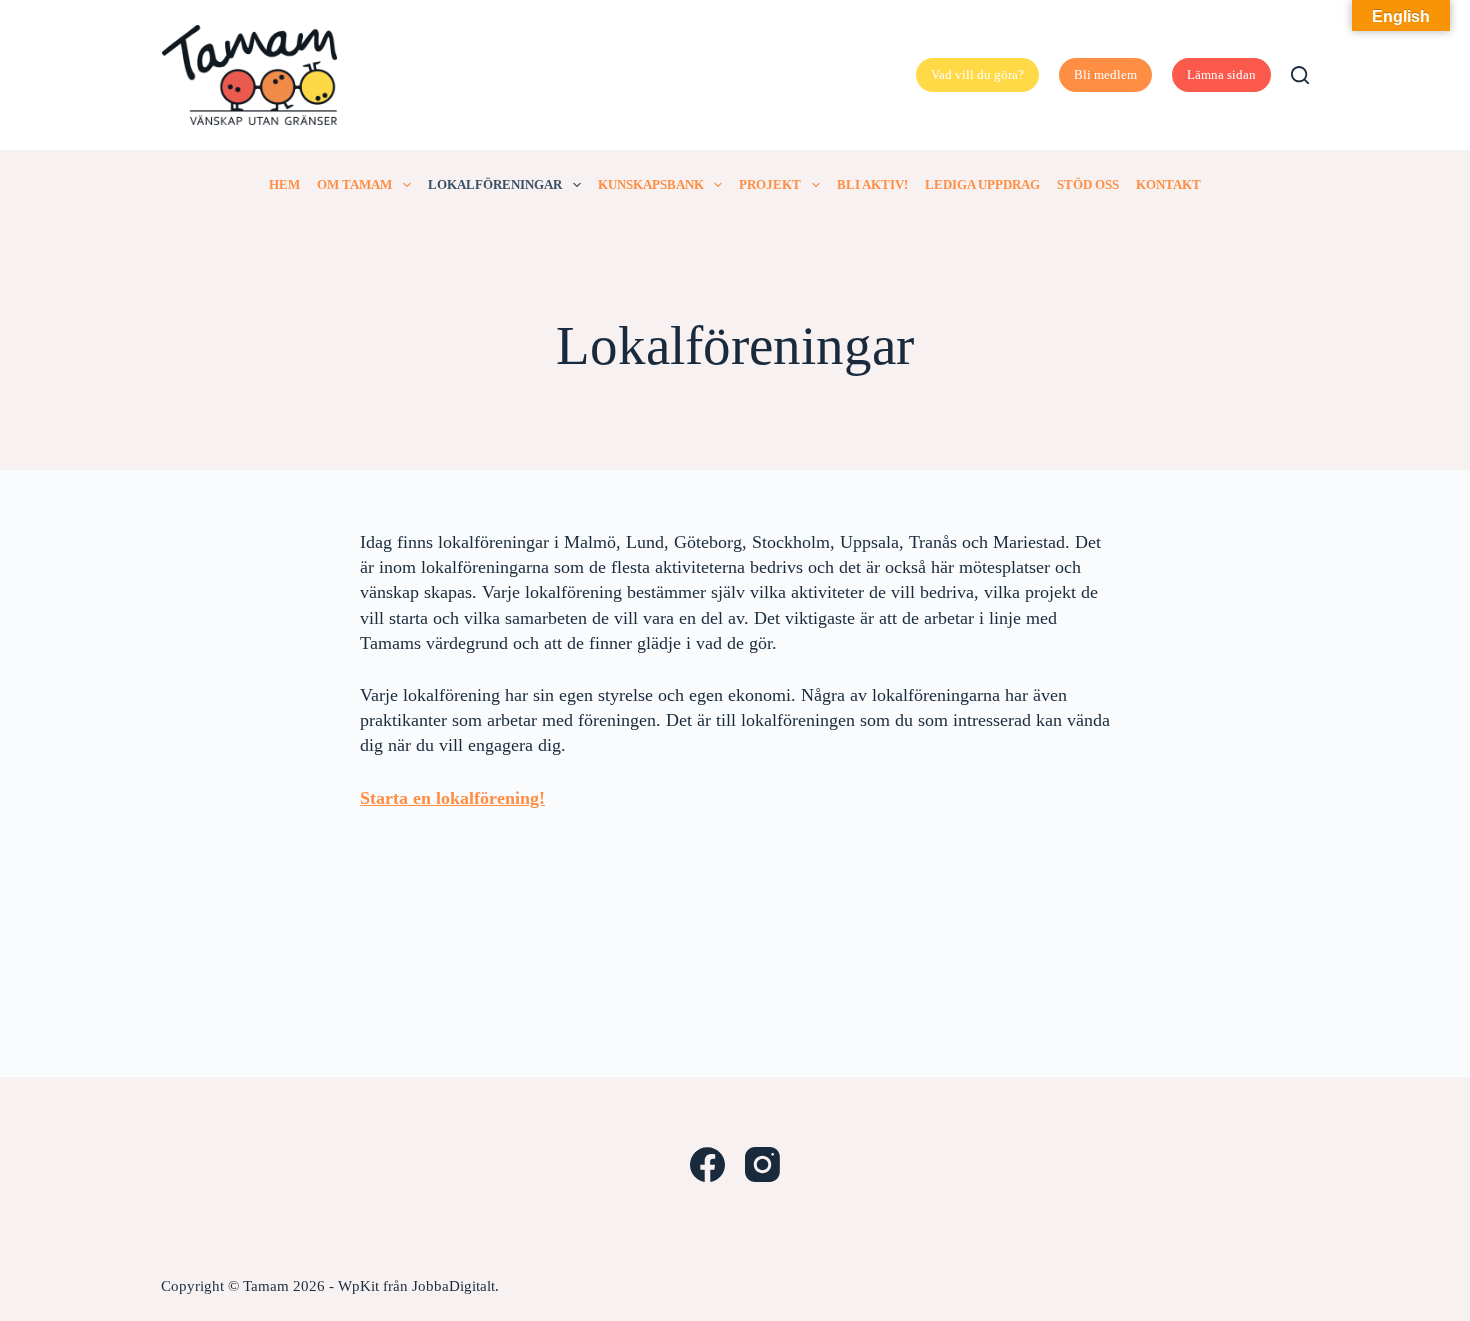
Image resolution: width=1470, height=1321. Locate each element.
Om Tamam (354, 184)
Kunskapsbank (651, 184)
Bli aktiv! (872, 184)
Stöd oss (1088, 184)
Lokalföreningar (495, 184)
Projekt (770, 184)
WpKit (358, 1286)
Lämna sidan (1221, 74)
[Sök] (1300, 75)
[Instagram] (762, 1164)
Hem (284, 184)
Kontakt (1168, 184)
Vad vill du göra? (977, 74)
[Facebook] (707, 1164)
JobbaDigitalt (453, 1286)
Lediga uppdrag (982, 184)
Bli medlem (1105, 74)
